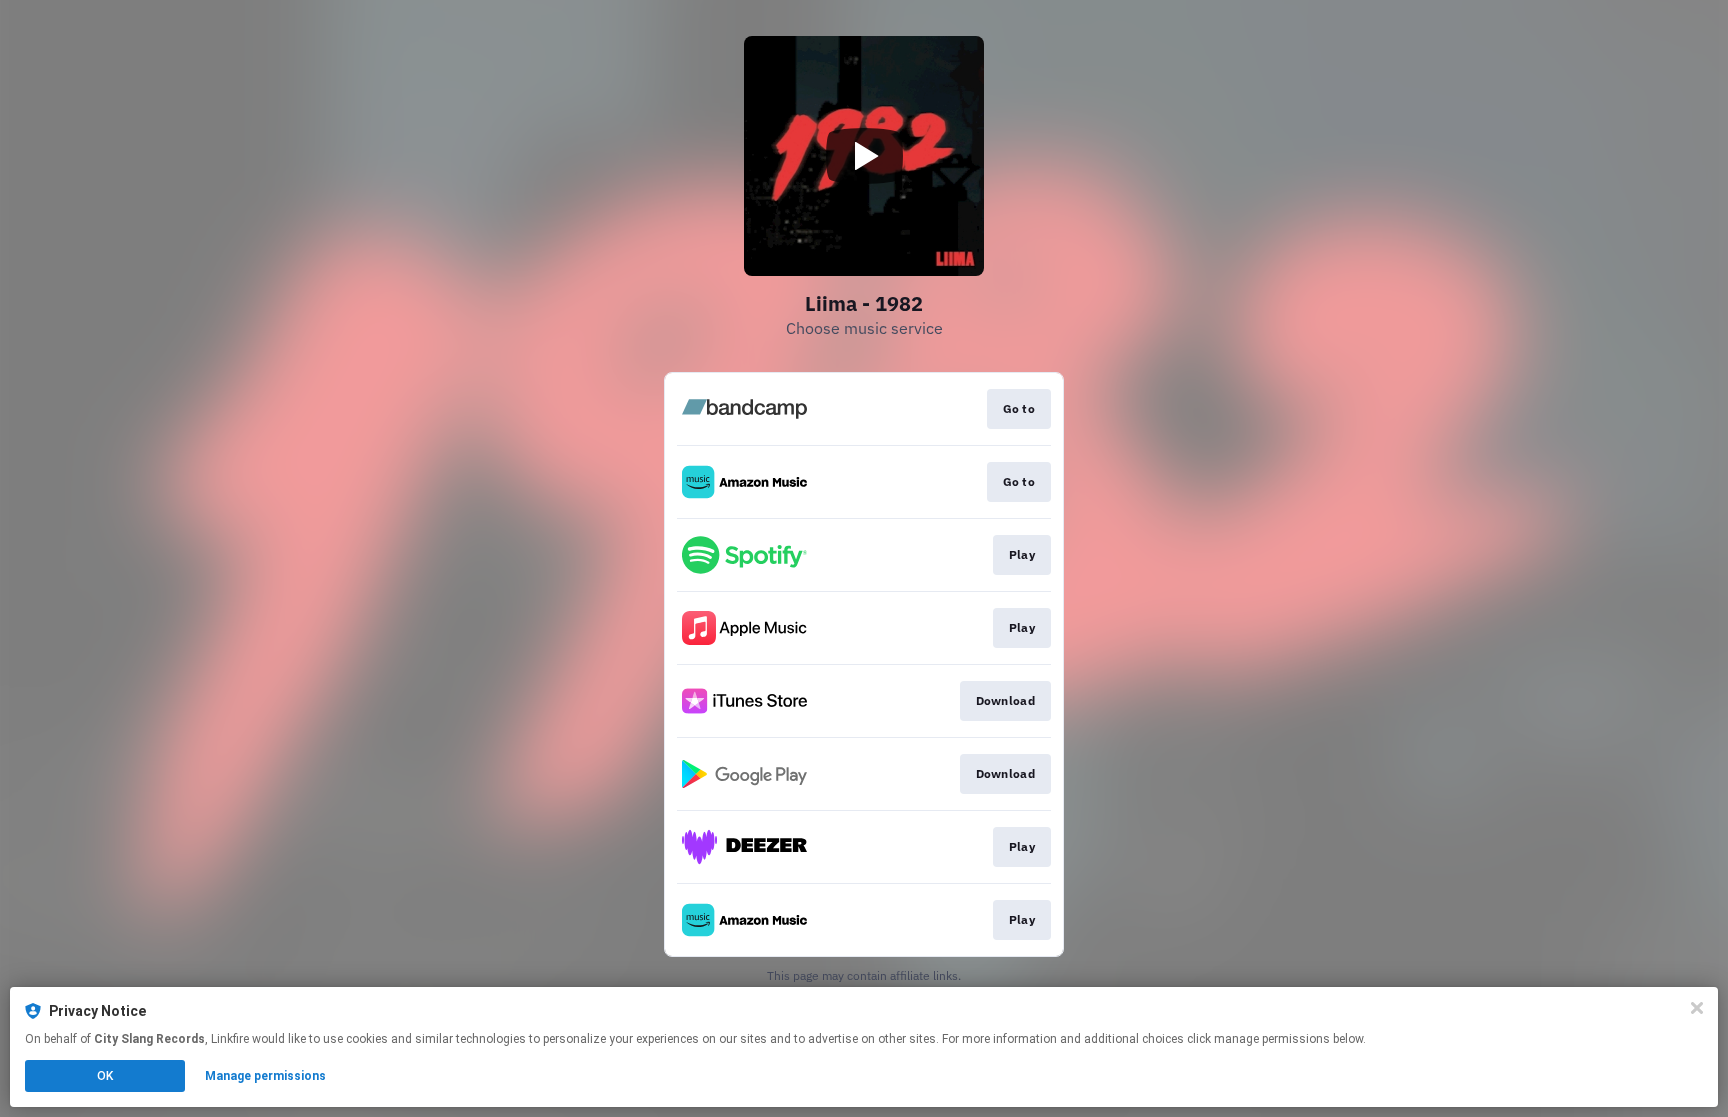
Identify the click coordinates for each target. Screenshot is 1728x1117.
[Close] (1697, 1008)
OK (105, 1076)
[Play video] (864, 156)
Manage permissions (265, 1076)
